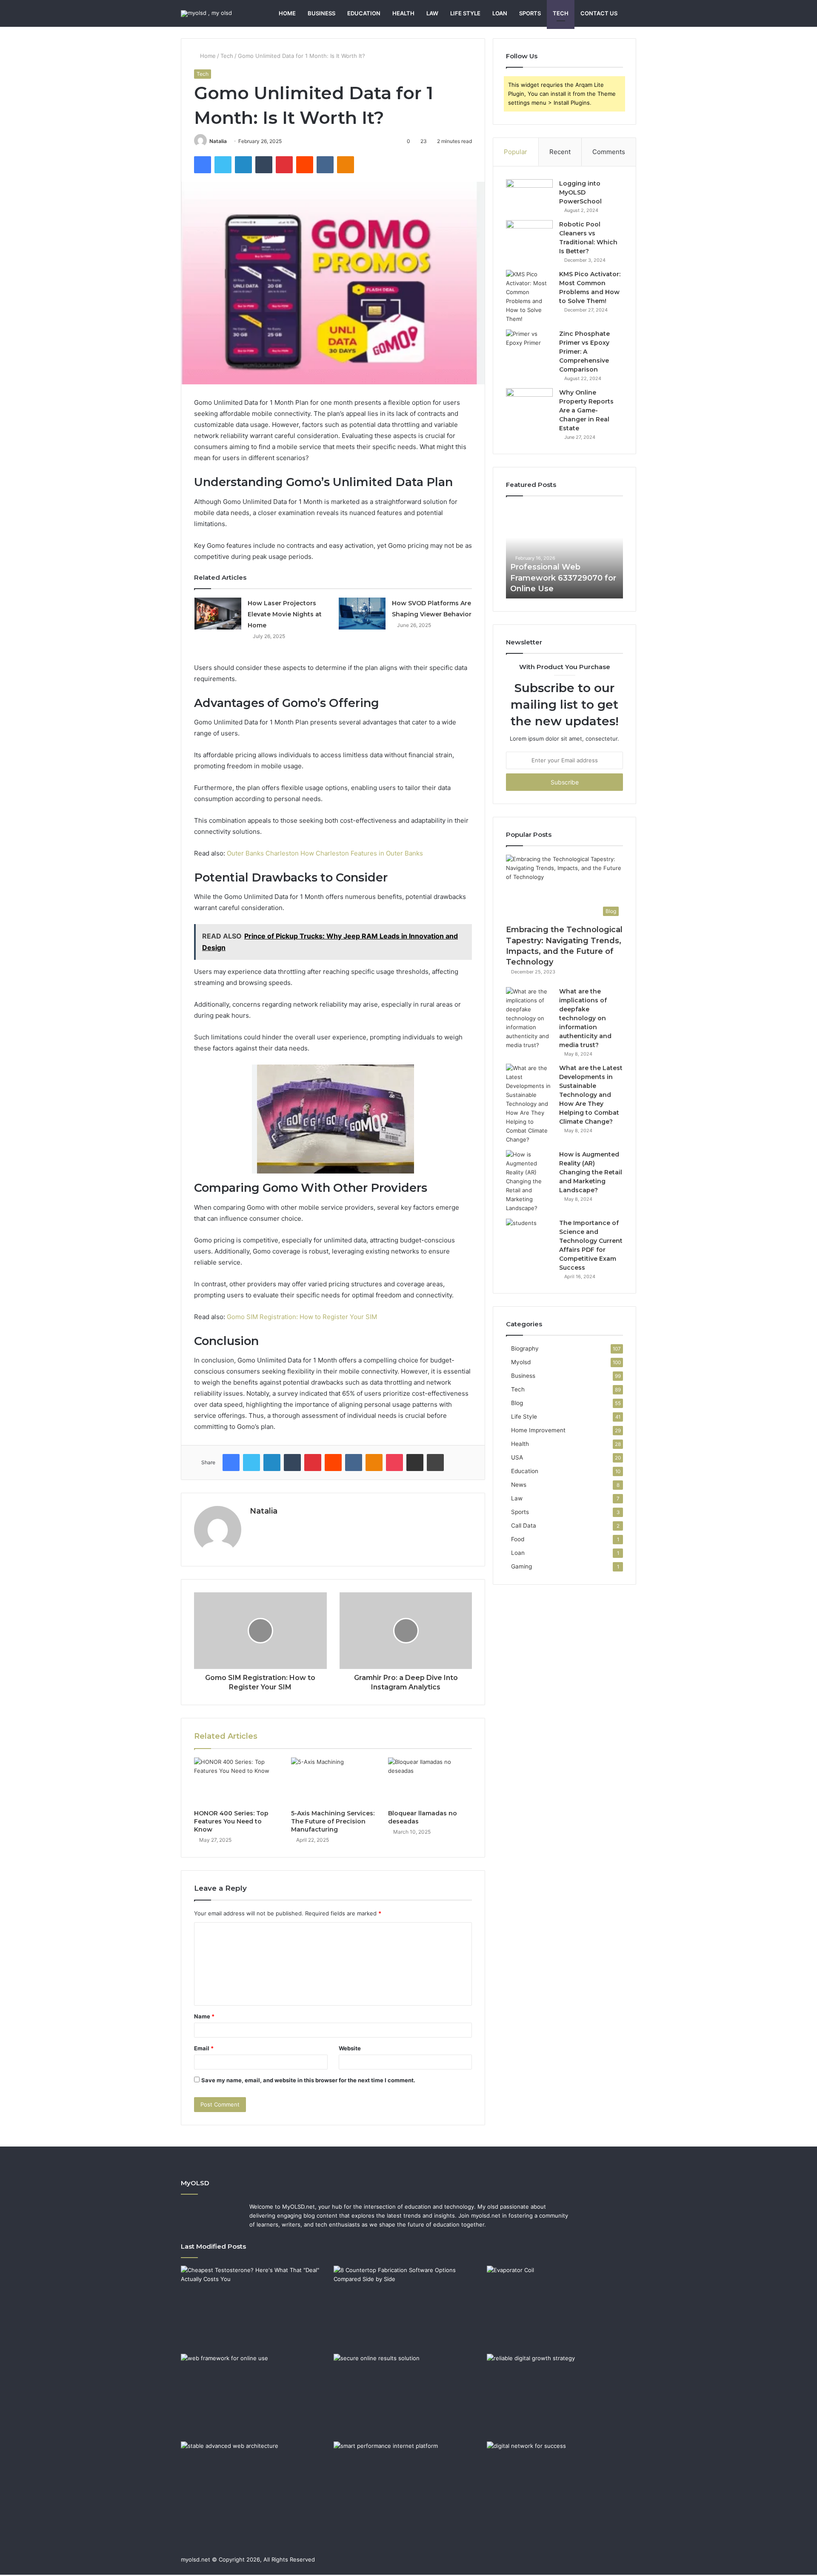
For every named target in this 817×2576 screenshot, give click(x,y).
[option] (564, 552)
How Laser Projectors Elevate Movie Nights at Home (285, 614)
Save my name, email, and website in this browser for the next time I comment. (308, 2080)
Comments (609, 152)
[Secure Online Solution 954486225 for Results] (408, 2396)
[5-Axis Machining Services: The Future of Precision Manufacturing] (333, 1781)
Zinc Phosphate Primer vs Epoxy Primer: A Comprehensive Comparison (584, 352)
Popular (516, 152)
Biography (525, 1348)
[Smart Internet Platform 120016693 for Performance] (408, 2484)
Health (403, 13)
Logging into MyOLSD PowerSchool (580, 192)
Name (204, 2016)
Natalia (218, 141)
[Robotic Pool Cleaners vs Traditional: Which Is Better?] (529, 236)
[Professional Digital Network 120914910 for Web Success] (561, 2484)
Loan (500, 13)
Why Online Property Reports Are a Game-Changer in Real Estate (586, 410)
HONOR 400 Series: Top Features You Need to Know (231, 1821)
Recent (560, 152)
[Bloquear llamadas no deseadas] (430, 1781)
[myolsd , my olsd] (206, 14)
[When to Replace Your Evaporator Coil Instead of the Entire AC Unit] (561, 2308)
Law (432, 13)
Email (204, 2048)
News (519, 1485)
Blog (517, 1403)
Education (364, 13)
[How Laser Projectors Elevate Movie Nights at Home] (218, 614)
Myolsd (521, 1362)
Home (287, 13)
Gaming (521, 1566)
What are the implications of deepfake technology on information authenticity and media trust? (585, 1018)
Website (350, 2048)
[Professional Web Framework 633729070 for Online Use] (256, 2396)
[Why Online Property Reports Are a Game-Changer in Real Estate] (529, 404)
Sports (530, 13)
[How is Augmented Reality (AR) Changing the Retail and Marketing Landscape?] (529, 1181)
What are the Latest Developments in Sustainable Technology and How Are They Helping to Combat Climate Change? (591, 1095)
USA (517, 1457)
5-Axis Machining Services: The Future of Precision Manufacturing (333, 1821)
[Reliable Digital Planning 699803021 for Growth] (561, 2396)
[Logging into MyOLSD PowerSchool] (529, 195)
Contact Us (599, 13)
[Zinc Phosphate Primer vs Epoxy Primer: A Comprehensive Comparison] (529, 345)
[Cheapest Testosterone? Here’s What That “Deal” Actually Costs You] (256, 2308)
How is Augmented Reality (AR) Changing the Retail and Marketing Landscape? (591, 1172)
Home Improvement (538, 1430)
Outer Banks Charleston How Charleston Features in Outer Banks (325, 853)
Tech (561, 13)
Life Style (465, 13)
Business (321, 13)
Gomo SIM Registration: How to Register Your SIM (302, 1317)
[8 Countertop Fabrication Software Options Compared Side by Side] (408, 2308)
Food (518, 1539)
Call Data (524, 1526)
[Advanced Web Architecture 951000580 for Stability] (256, 2484)
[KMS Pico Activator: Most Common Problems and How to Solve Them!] (529, 297)
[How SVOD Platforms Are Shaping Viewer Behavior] (362, 614)
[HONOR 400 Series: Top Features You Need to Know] (236, 1781)
